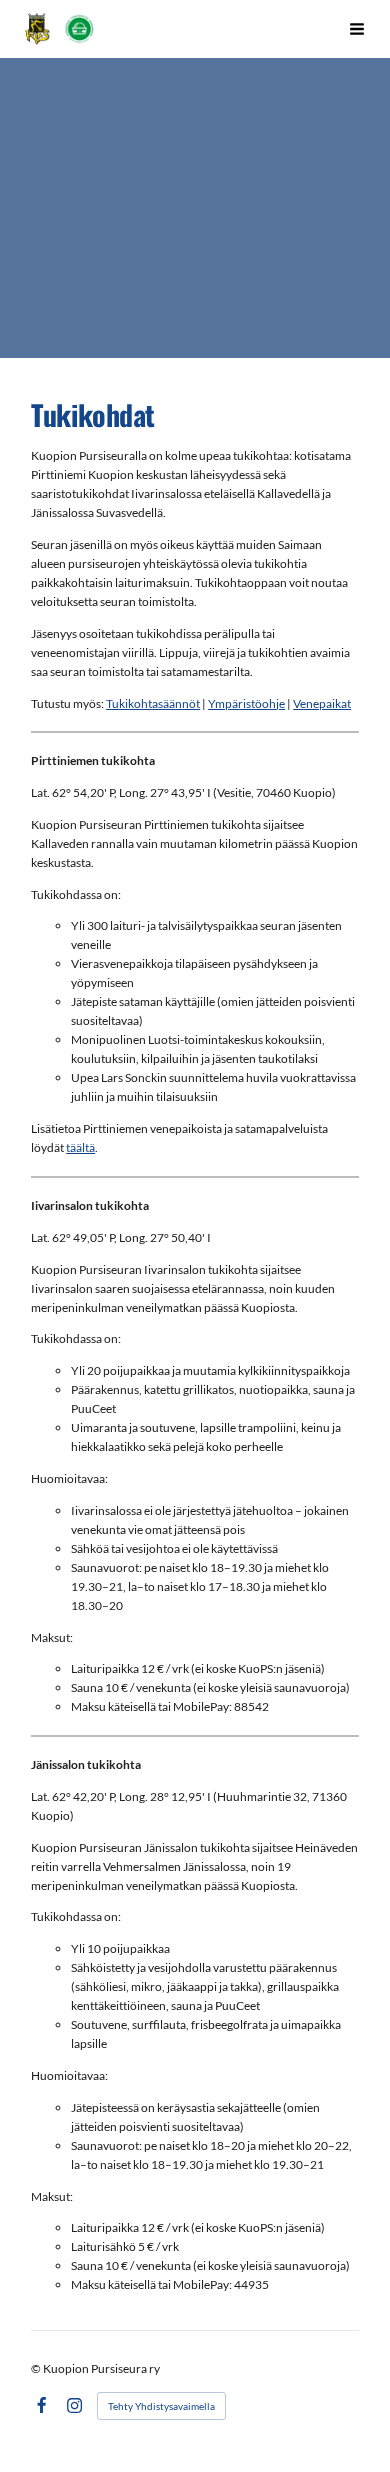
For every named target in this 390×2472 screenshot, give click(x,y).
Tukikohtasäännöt (153, 703)
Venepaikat (322, 703)
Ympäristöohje (246, 703)
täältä (80, 1147)
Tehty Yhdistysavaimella (161, 2406)
